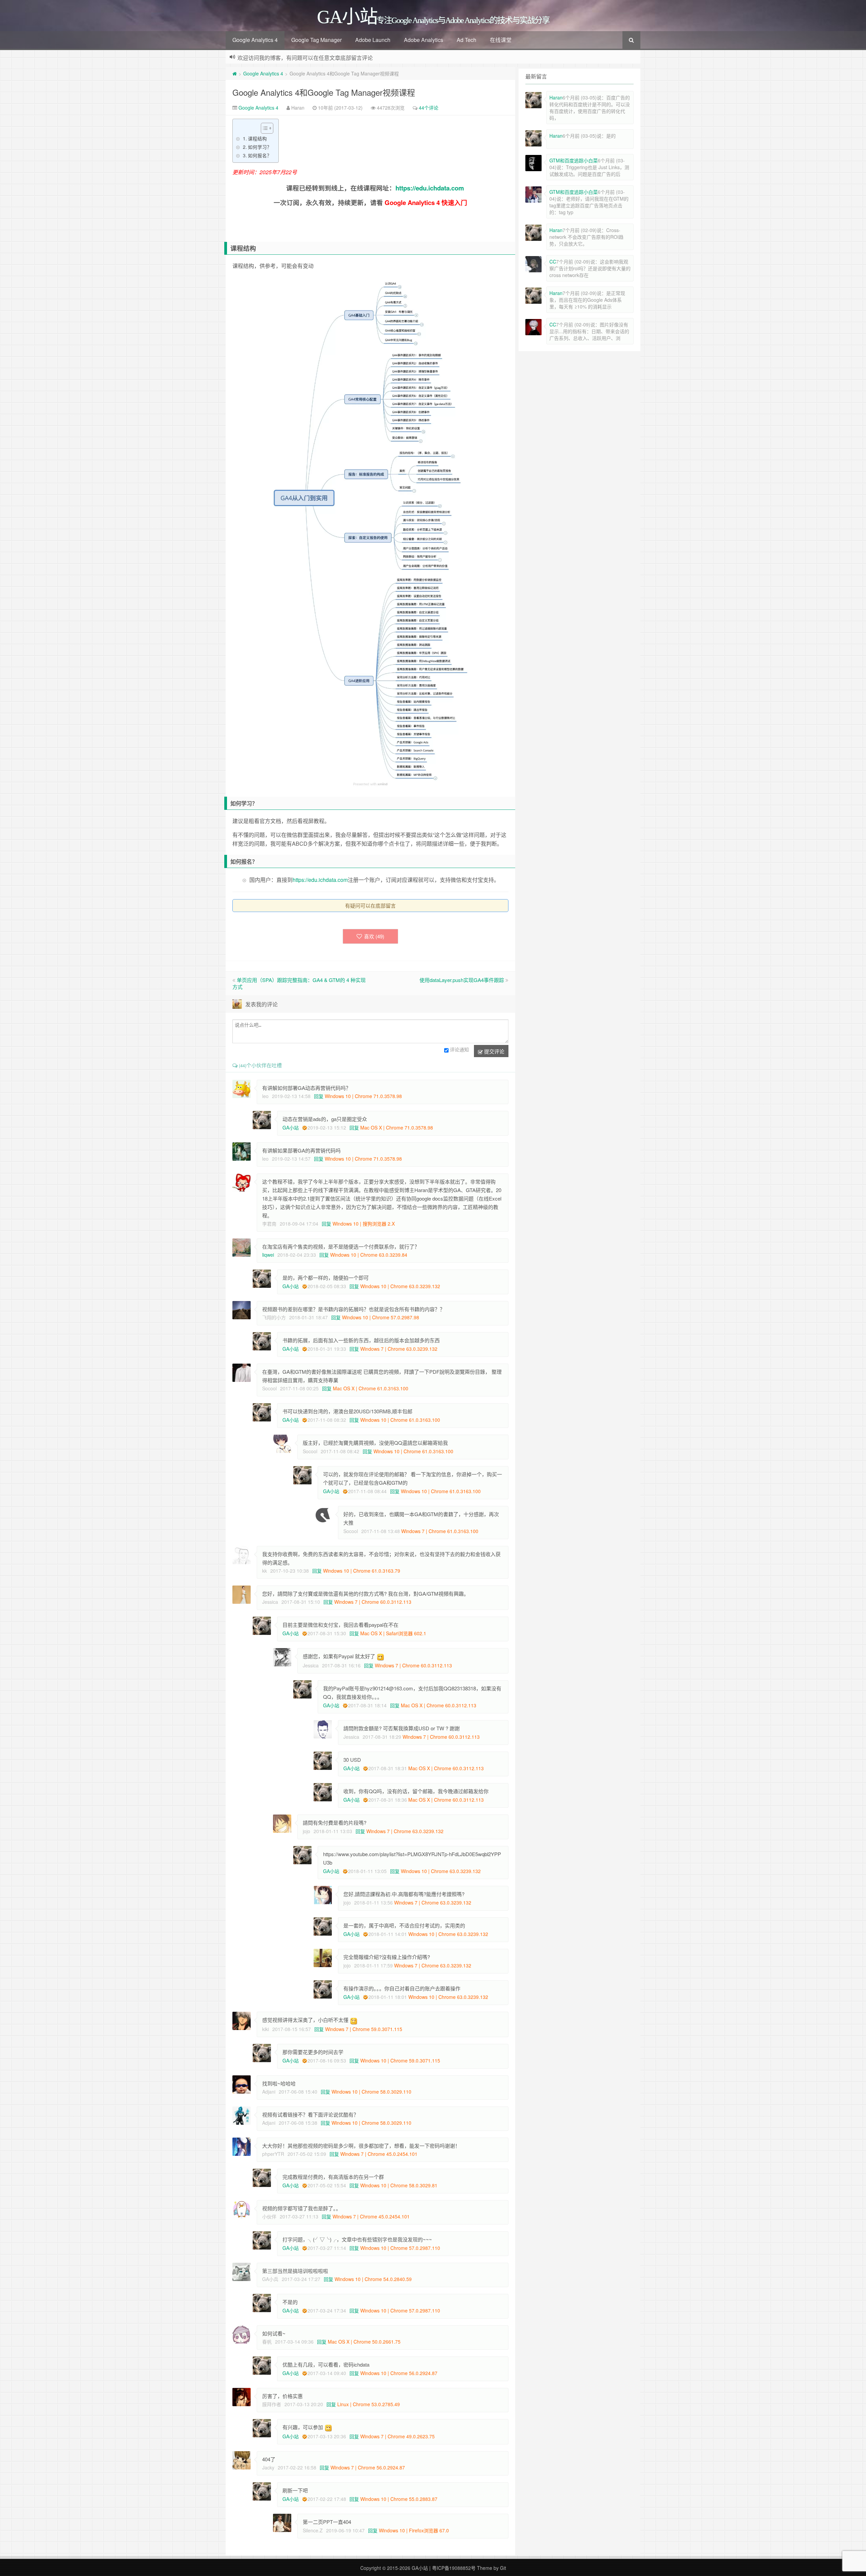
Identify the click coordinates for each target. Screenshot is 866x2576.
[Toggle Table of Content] (264, 128)
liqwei (268, 1255)
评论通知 (459, 1050)
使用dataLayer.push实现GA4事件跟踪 (462, 980)
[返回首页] (235, 73)
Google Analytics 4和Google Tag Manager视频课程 (324, 92)
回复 (319, 1096)
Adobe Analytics (424, 40)
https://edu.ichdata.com (430, 188)
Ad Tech (466, 40)
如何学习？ (260, 147)
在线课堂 (501, 40)
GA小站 (291, 1127)
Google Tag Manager (316, 40)
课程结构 (257, 138)
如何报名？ (260, 155)
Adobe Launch (373, 40)
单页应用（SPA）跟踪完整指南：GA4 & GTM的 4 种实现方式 (299, 983)
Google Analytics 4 (255, 40)
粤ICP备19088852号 (454, 2568)
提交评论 (494, 1051)
